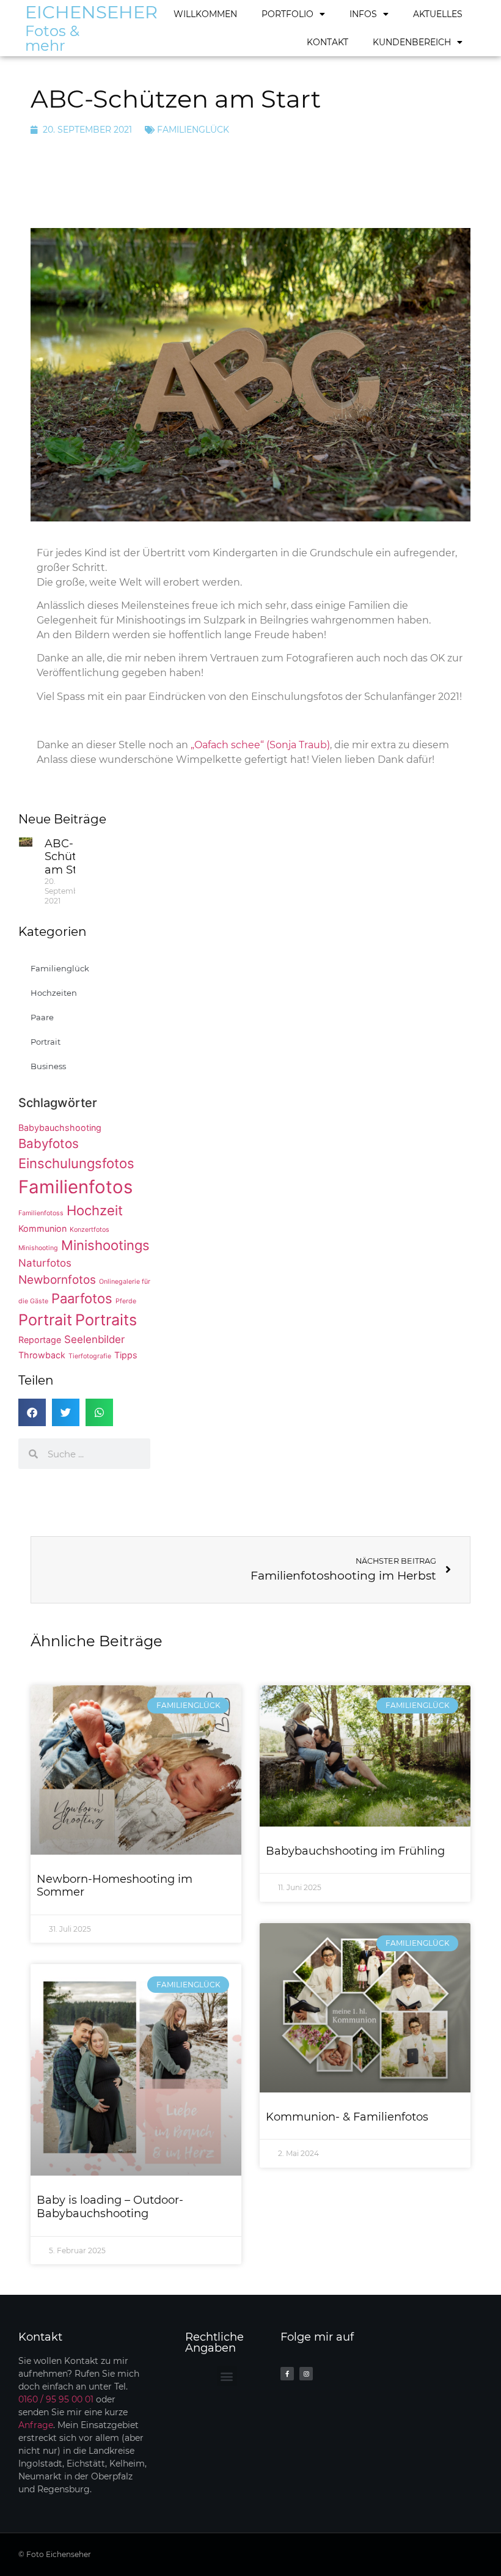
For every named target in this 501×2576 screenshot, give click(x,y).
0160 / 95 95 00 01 (56, 2399)
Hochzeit (95, 1210)
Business (48, 1066)
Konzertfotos (90, 1230)
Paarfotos (82, 1298)
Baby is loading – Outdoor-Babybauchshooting (110, 2207)
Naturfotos (45, 1263)
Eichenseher (91, 12)
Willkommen (205, 14)
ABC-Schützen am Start (70, 857)
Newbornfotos (57, 1280)
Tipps (126, 1355)
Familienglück (193, 130)
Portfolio (287, 14)
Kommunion (42, 1228)
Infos (363, 14)
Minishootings (105, 1245)
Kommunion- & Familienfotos (347, 2117)
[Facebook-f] (287, 2374)
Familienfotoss (41, 1213)
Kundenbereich (412, 42)
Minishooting (38, 1248)
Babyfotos (49, 1143)
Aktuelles (438, 14)
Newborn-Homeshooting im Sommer (115, 1886)
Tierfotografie (90, 1356)
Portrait (46, 1042)
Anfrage (36, 2425)
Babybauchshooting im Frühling (355, 1851)
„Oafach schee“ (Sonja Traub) (260, 745)
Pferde (126, 1301)
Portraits (106, 1320)
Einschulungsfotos (76, 1163)
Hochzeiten (54, 993)
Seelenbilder (94, 1339)
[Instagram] (306, 2374)
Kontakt (327, 42)
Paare (42, 1017)
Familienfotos (75, 1187)
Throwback (42, 1355)
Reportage (40, 1340)
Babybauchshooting (60, 1128)
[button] (32, 1412)
